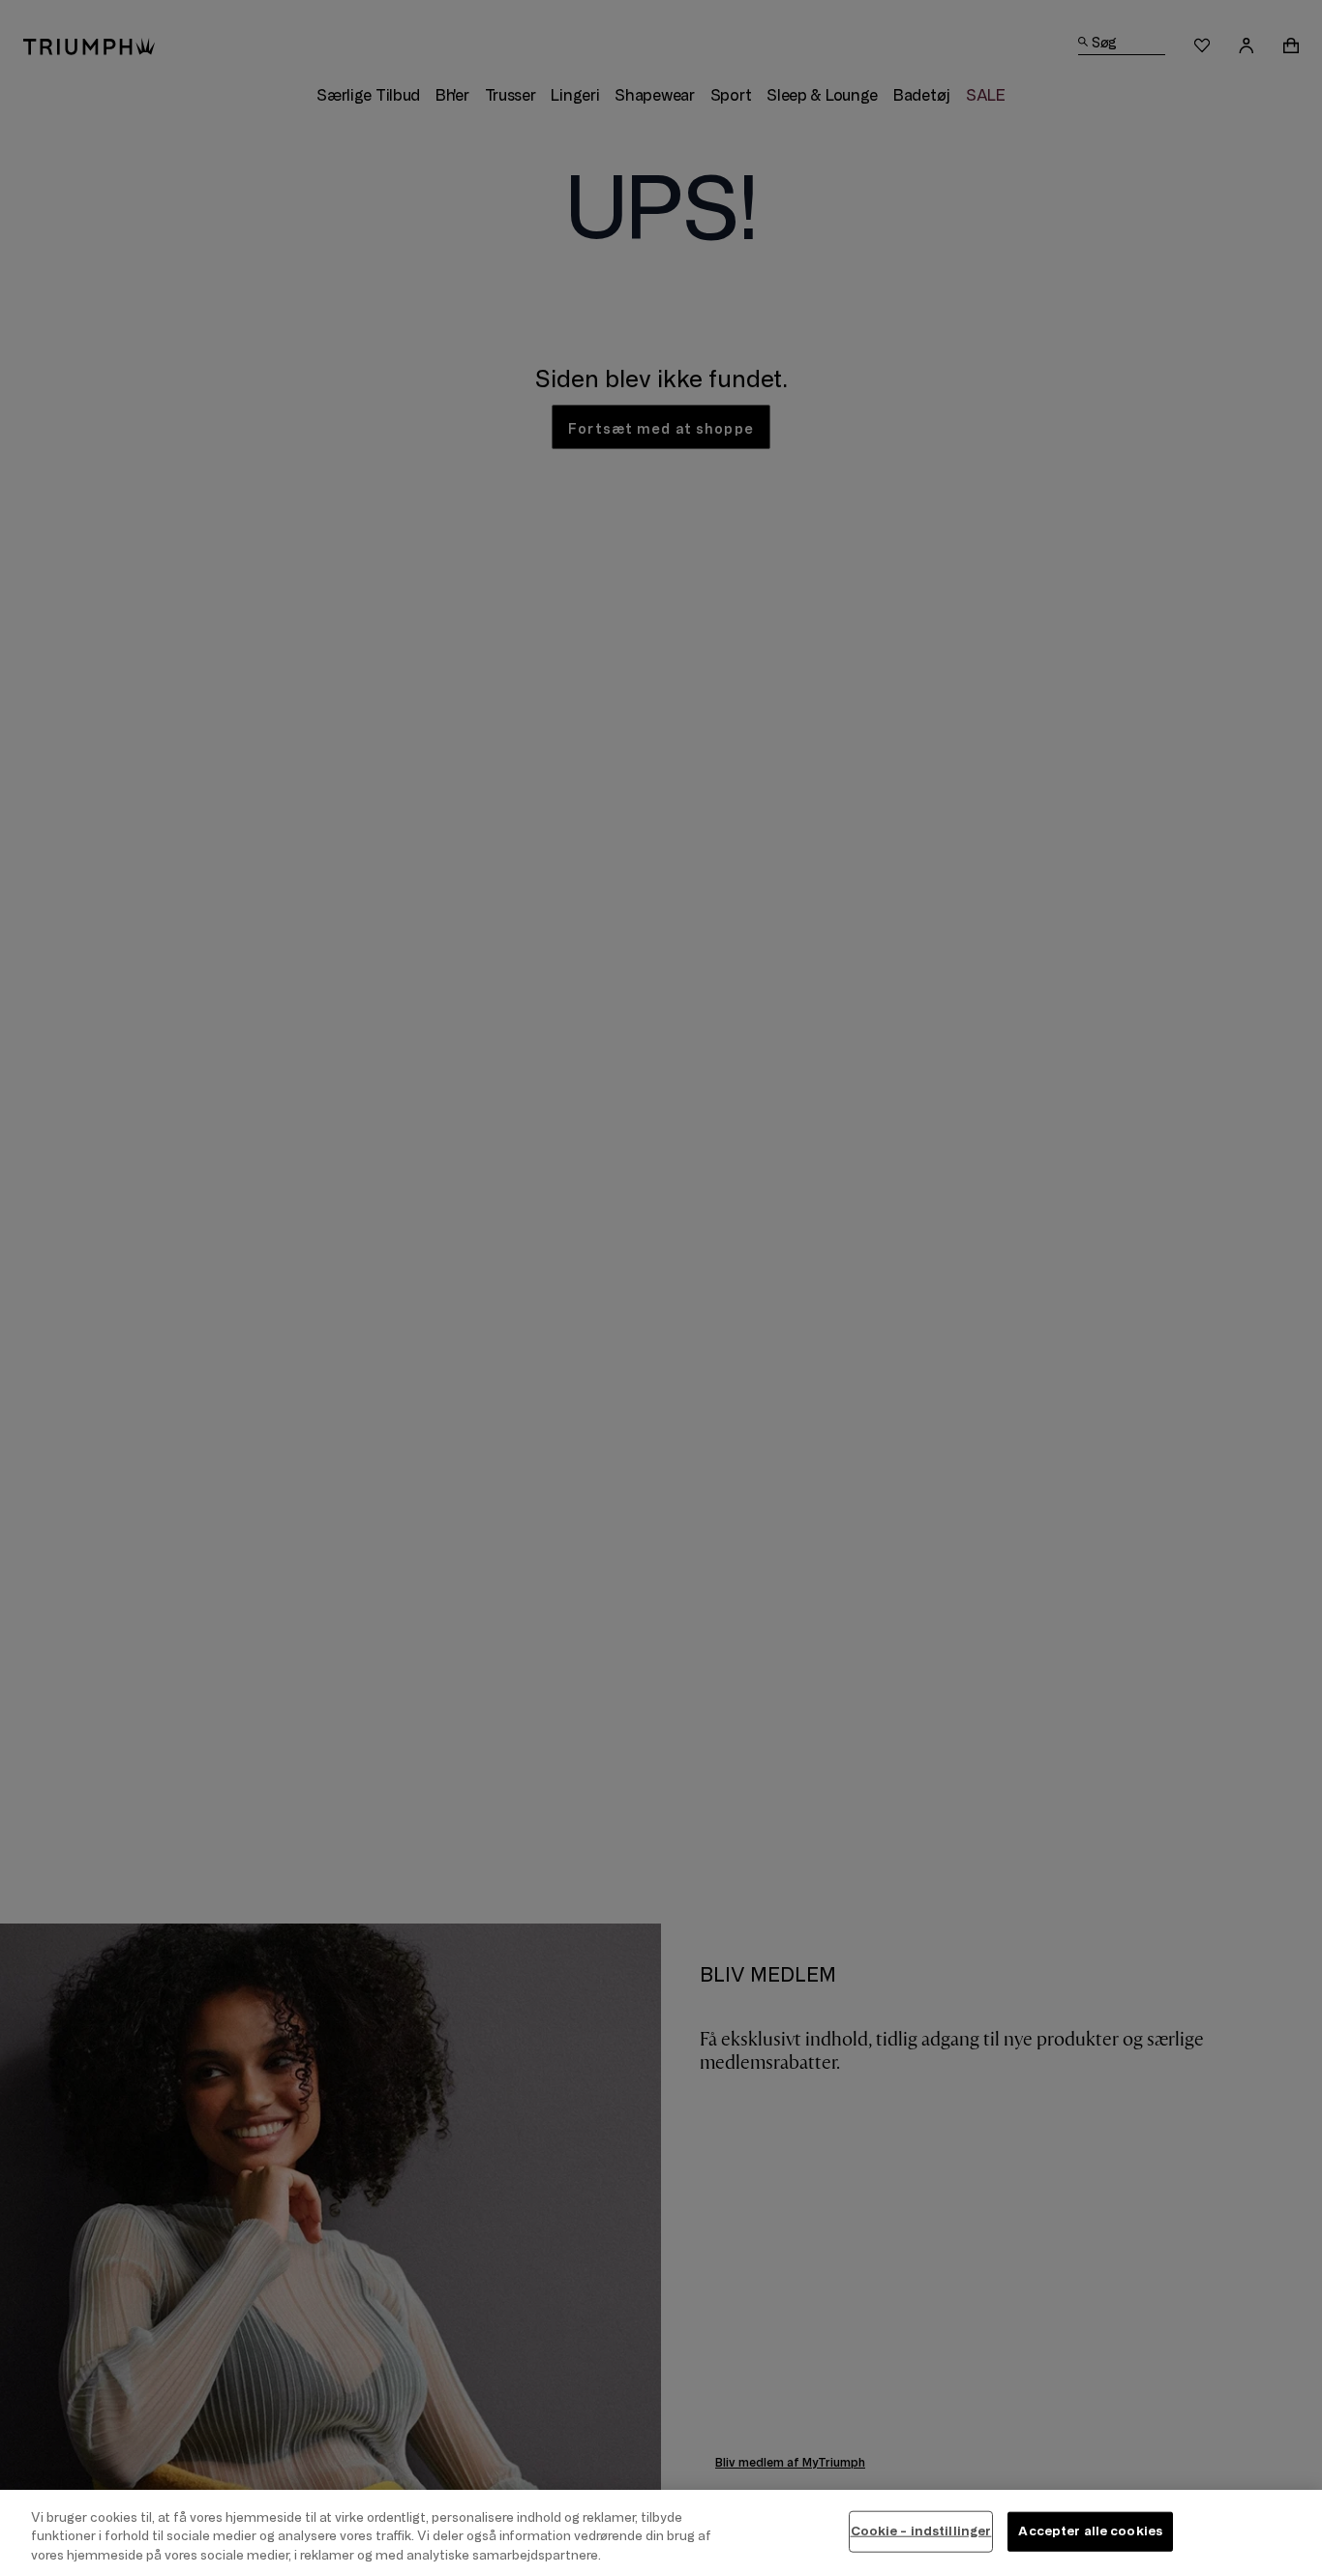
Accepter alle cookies (1090, 2531)
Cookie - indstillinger (921, 2531)
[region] (661, 2533)
